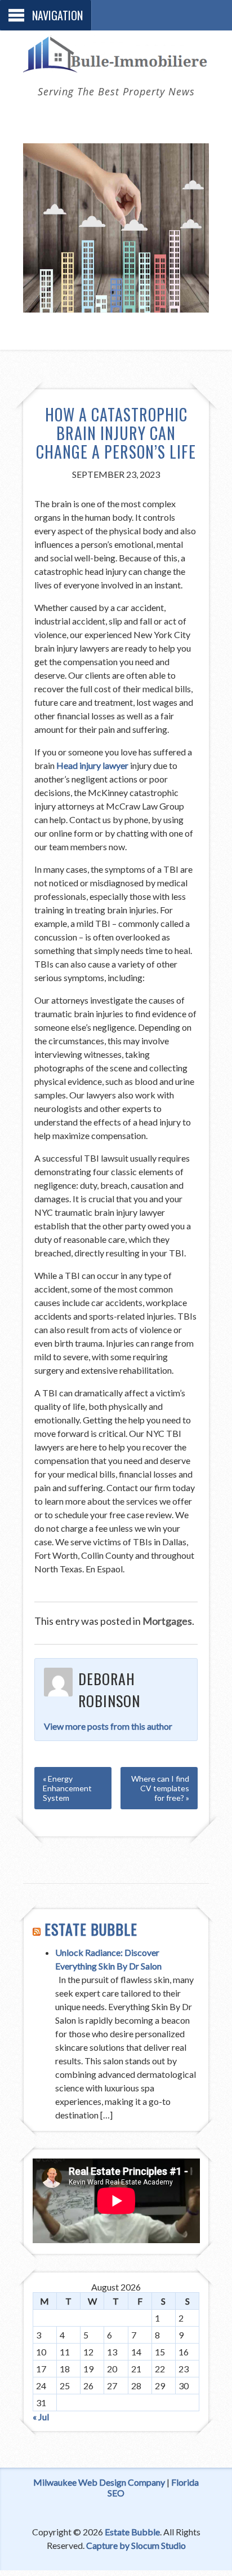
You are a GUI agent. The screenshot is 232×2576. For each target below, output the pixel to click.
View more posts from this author (108, 1726)
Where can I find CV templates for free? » (160, 1788)
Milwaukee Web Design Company (99, 2482)
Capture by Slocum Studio (136, 2545)
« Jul (41, 2417)
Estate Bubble (91, 1929)
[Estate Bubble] (116, 66)
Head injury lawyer (92, 765)
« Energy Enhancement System (67, 1788)
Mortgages (167, 1621)
